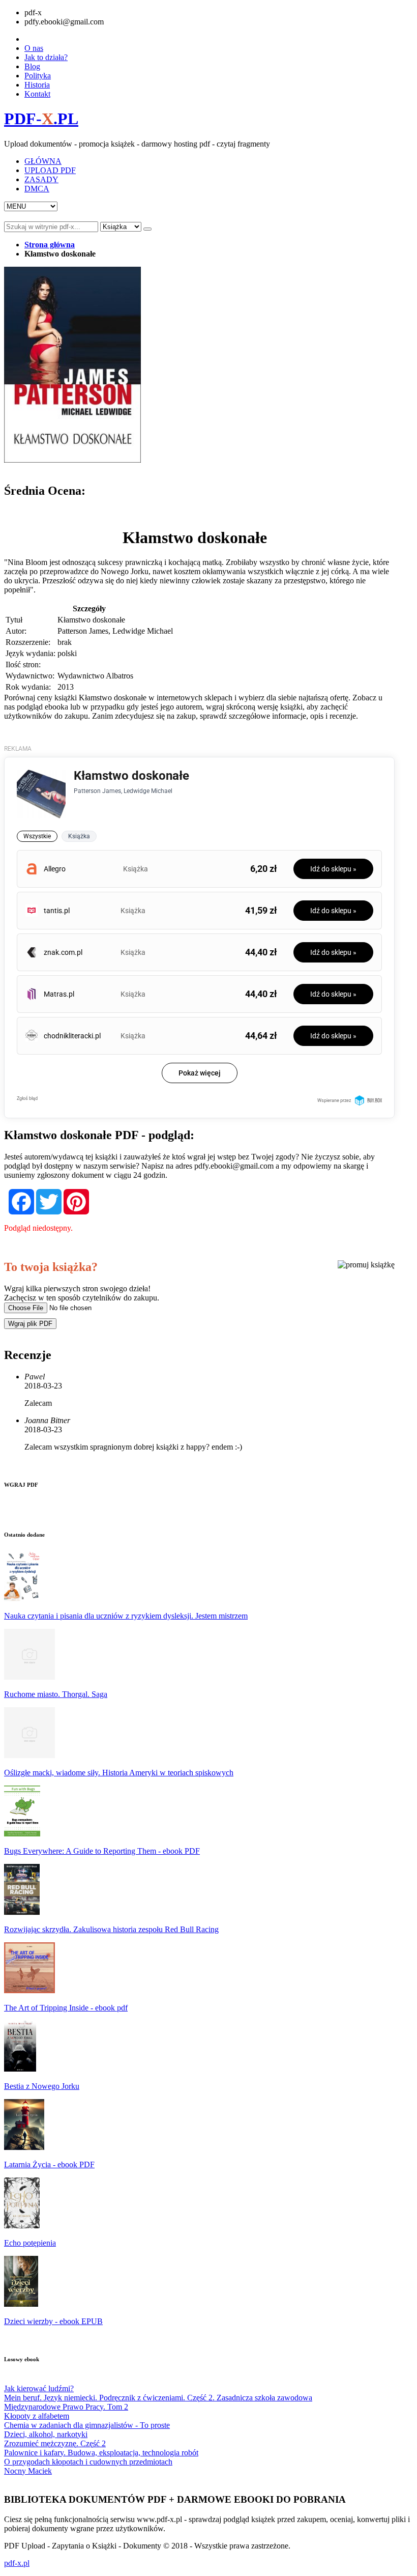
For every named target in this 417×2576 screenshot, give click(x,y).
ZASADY (41, 179)
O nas (34, 48)
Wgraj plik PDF (30, 1324)
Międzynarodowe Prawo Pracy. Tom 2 (66, 2407)
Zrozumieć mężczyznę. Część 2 (55, 2443)
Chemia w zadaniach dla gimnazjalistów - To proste (87, 2425)
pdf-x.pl (17, 2563)
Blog (32, 66)
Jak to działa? (46, 57)
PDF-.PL (41, 119)
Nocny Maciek (28, 2471)
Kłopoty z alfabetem (37, 2416)
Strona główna (50, 245)
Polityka (38, 76)
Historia (37, 85)
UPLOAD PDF (50, 170)
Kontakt (37, 94)
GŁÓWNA (43, 161)
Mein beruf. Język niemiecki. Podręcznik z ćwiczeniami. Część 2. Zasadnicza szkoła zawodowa (158, 2398)
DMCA (37, 189)
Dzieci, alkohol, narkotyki (46, 2434)
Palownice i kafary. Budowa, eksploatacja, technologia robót (101, 2453)
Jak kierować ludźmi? (39, 2388)
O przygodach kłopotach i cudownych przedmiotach (88, 2462)
